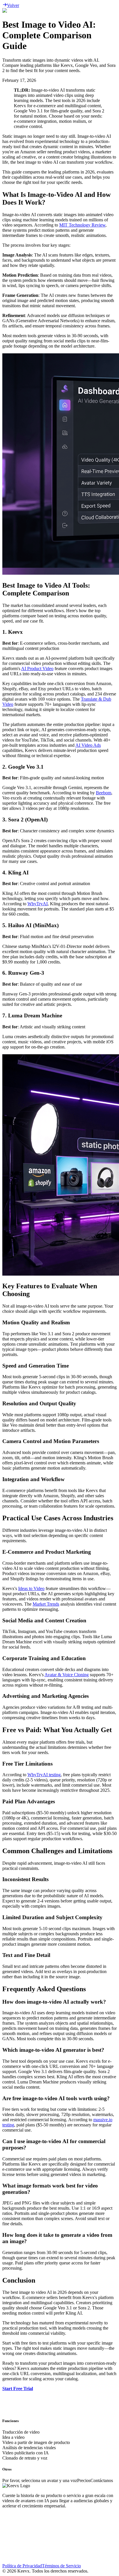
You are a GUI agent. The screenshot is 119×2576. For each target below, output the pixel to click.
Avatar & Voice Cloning (67, 1675)
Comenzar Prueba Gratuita (27, 2421)
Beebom (104, 793)
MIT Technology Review (82, 225)
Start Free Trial (18, 2389)
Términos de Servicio (61, 2566)
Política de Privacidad (22, 2566)
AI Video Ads (88, 745)
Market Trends (46, 1604)
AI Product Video (37, 668)
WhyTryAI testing (44, 1775)
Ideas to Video (31, 1588)
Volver (13, 5)
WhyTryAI (38, 904)
